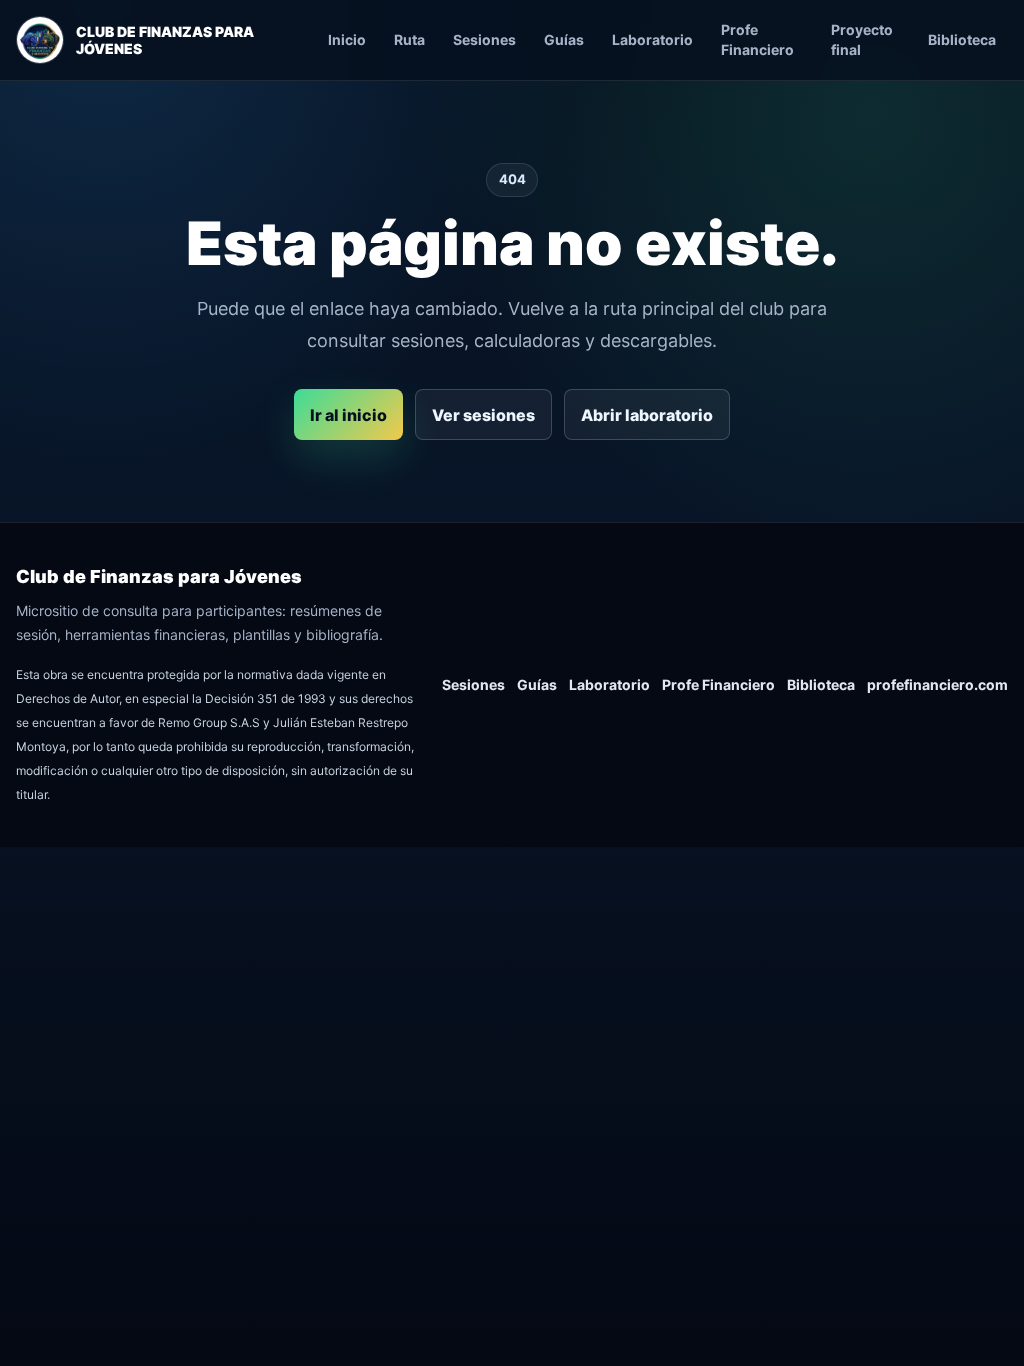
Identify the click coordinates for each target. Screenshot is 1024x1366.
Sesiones (484, 39)
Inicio (347, 39)
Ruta (409, 39)
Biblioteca (962, 39)
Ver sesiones (483, 415)
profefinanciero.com (937, 684)
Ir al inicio (348, 415)
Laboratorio (652, 39)
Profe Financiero (757, 39)
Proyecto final (862, 39)
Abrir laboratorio (647, 415)
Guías (564, 39)
